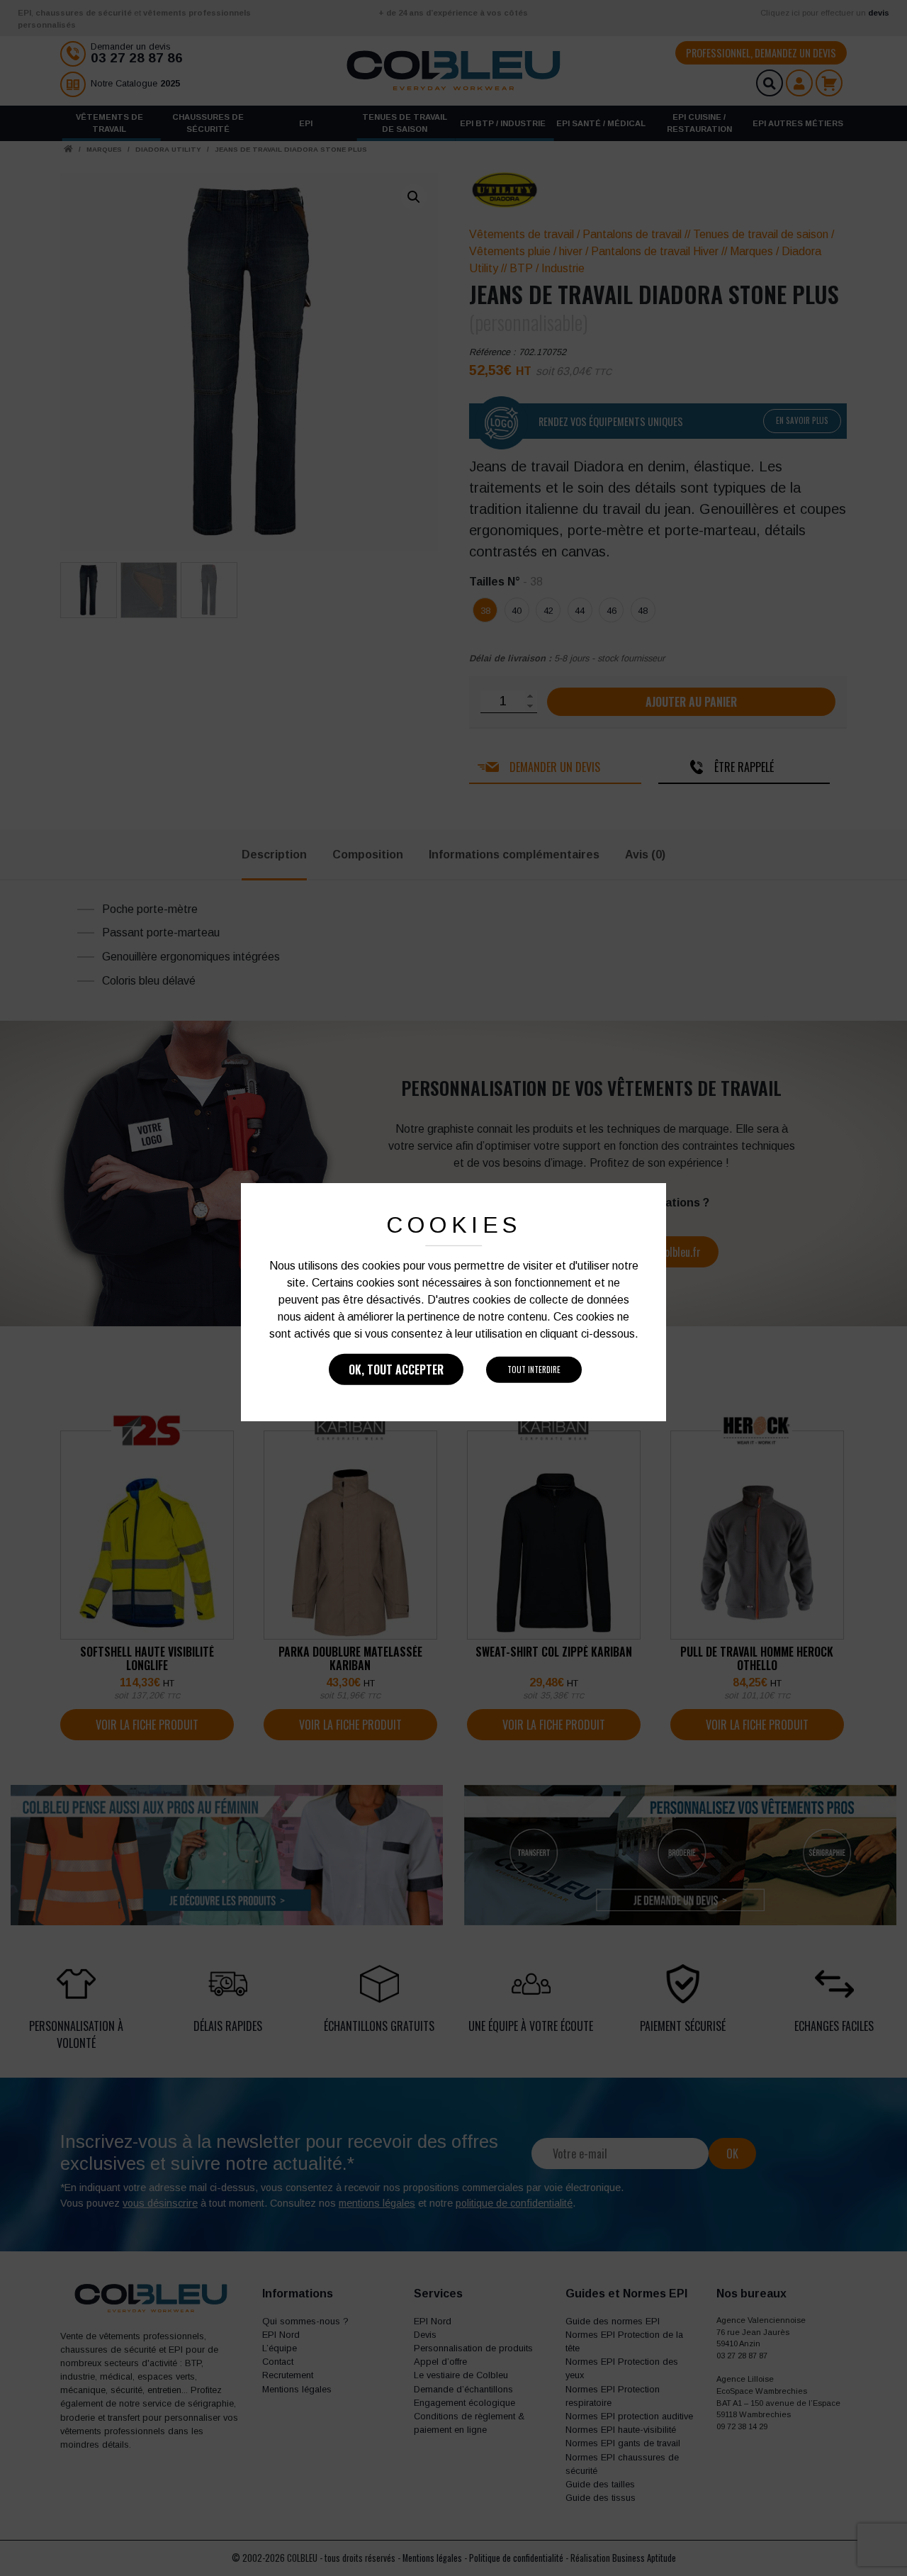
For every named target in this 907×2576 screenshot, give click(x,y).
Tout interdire (534, 1370)
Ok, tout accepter (396, 1370)
